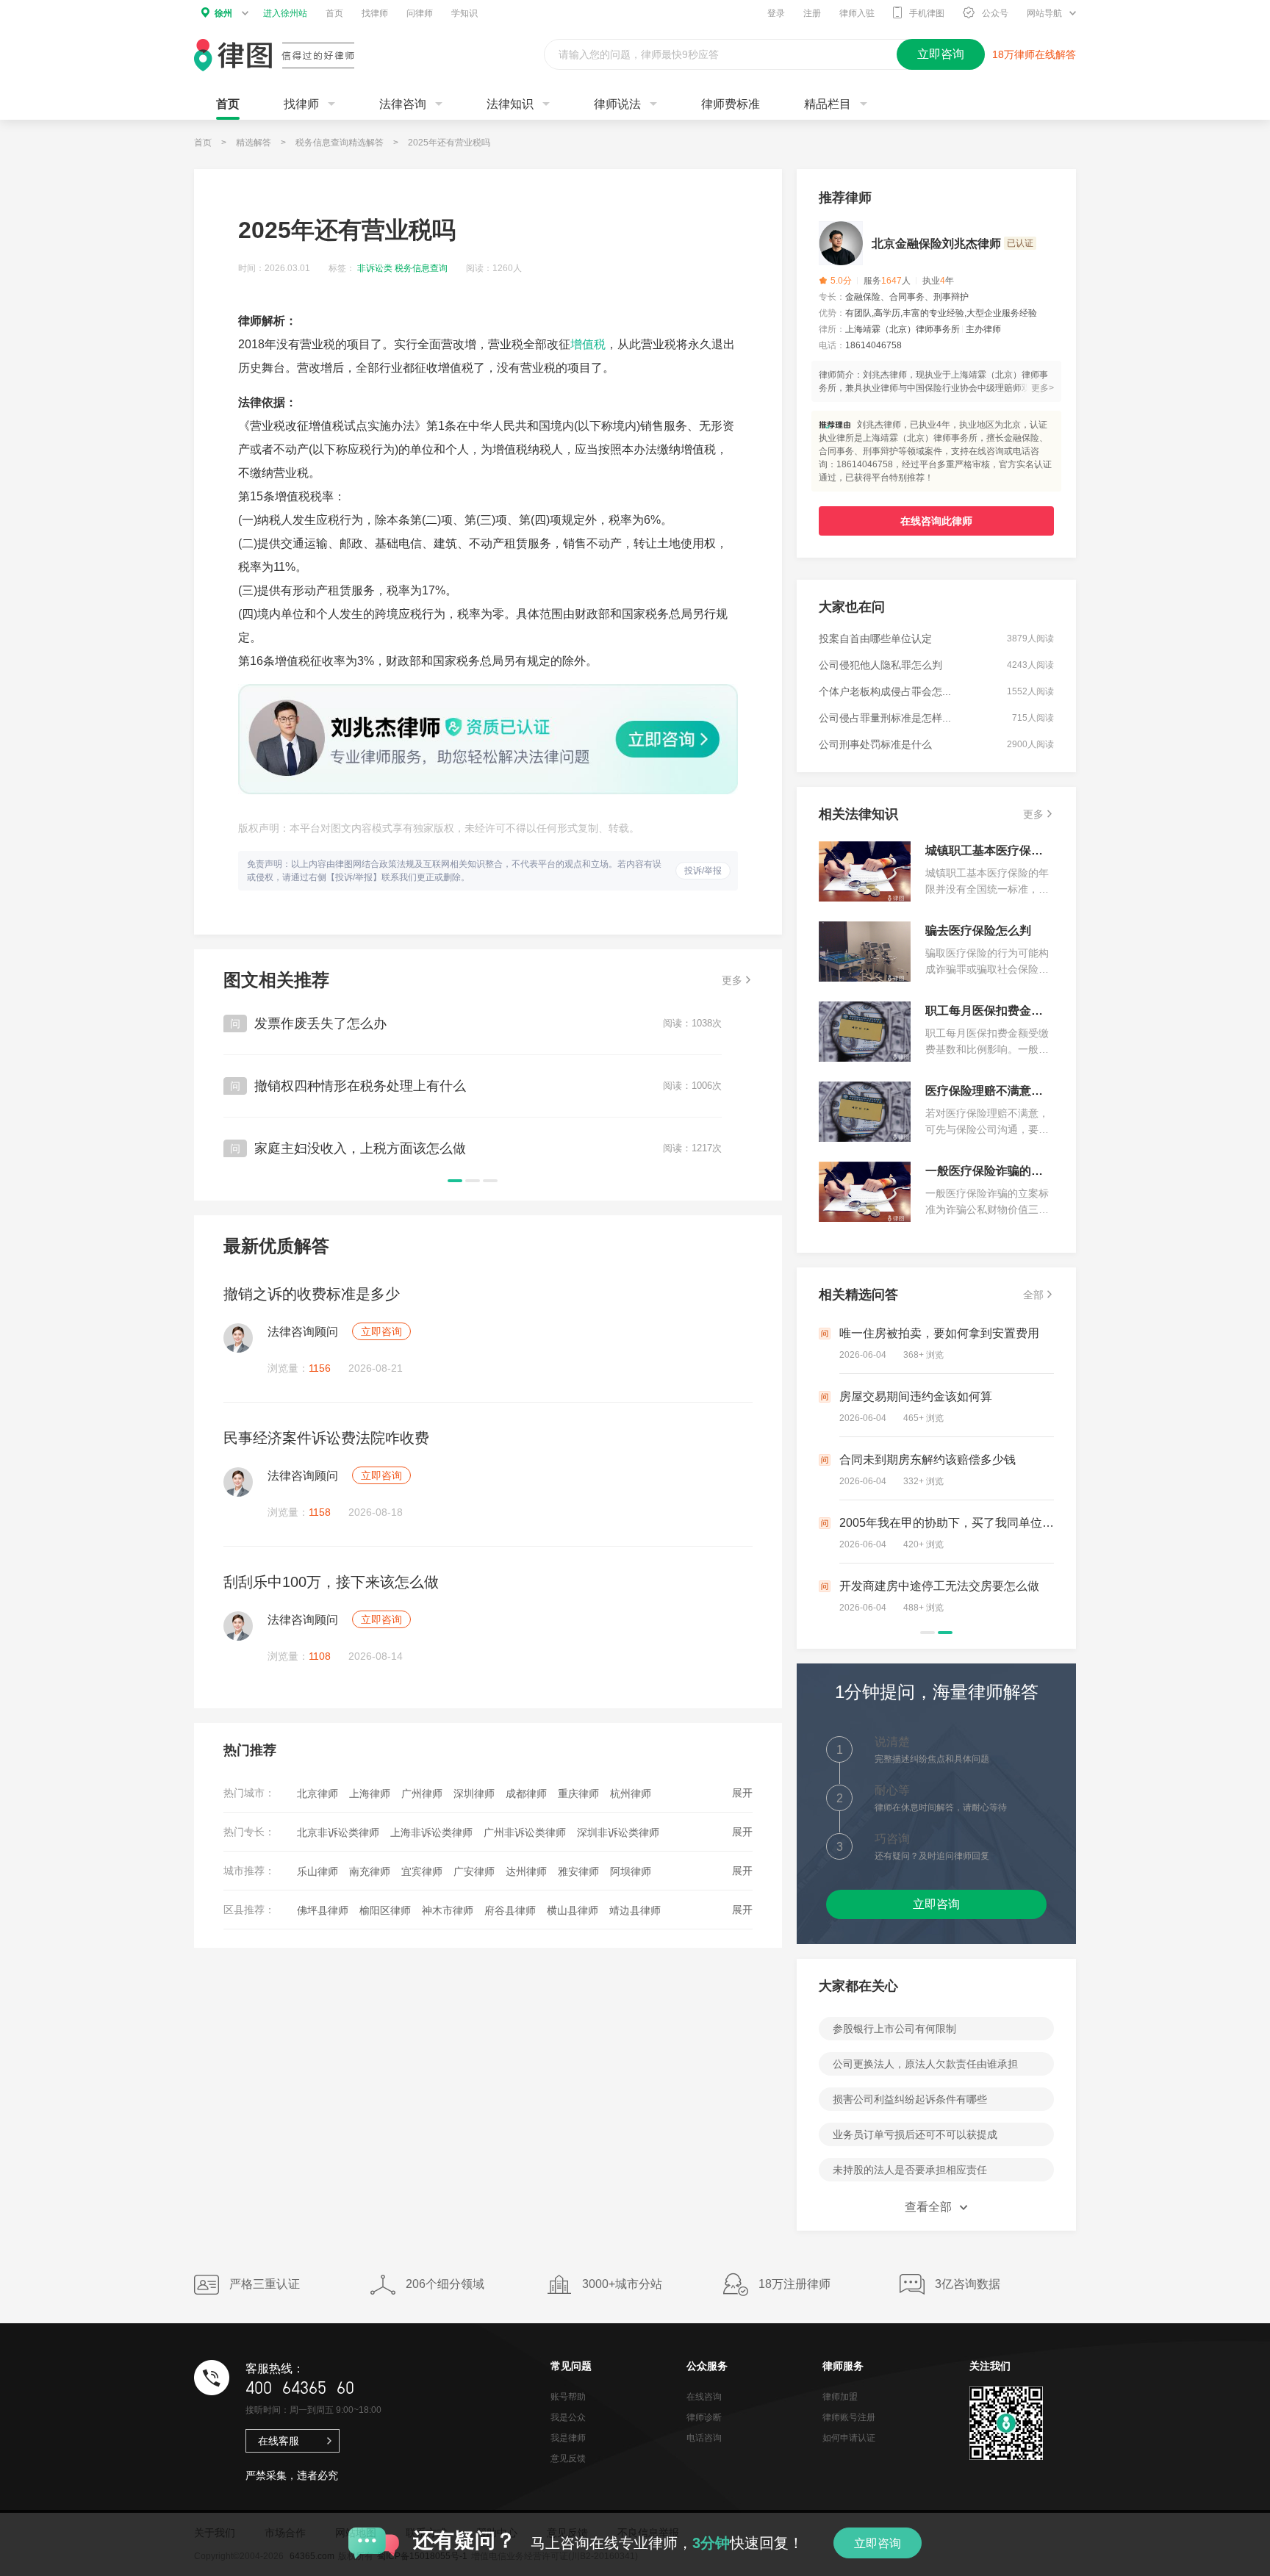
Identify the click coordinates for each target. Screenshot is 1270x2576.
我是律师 (568, 2438)
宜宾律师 (422, 1871)
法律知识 (510, 104)
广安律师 (474, 1871)
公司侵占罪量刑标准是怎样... (885, 718)
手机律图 (927, 13)
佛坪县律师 (323, 1910)
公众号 (995, 13)
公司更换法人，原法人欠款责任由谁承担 (925, 2064)
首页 (334, 13)
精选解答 (254, 143)
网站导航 (1044, 13)
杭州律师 (631, 1794)
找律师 (375, 13)
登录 (776, 13)
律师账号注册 (849, 2417)
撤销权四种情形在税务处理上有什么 (360, 1086)
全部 (1033, 1295)
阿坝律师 (631, 1871)
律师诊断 (704, 2417)
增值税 (588, 344)
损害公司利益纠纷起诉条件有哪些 (910, 2099)
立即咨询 (381, 1331)
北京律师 (317, 1794)
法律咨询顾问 (303, 1332)
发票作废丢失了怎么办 (320, 1023)
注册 (812, 13)
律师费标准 (731, 104)
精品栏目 (828, 104)
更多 (732, 980)
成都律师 (526, 1794)
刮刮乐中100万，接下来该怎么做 (331, 1582)
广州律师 (422, 1794)
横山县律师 (573, 1910)
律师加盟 (840, 2397)
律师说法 (617, 104)
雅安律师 (578, 1871)
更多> (1043, 388)
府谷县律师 (510, 1910)
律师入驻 (857, 13)
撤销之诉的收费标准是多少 (312, 1294)
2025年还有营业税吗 (449, 143)
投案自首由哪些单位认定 (875, 638)
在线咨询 (704, 2397)
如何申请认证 (849, 2438)
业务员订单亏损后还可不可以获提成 (915, 2134)
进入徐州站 (285, 13)
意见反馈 (568, 2458)
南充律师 (370, 1871)
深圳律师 (474, 1794)
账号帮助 (568, 2397)
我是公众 (568, 2417)
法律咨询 (403, 104)
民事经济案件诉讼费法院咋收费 (326, 1438)
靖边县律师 (635, 1910)
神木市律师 (448, 1910)
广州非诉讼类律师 (525, 1832)
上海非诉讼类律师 (431, 1832)
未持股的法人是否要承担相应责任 (910, 2170)
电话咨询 (704, 2438)
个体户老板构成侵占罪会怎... (885, 691)
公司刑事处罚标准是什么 (875, 744)
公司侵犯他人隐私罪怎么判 (880, 665)
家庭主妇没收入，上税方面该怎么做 (360, 1148)
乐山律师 (317, 1871)
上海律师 (370, 1794)
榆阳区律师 (385, 1910)
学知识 (464, 13)
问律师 (420, 13)
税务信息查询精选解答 (340, 143)
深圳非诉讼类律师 (618, 1832)
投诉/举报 (703, 871)
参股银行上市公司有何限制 (894, 2029)
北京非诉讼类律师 (338, 1832)
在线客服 (279, 2441)
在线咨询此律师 (936, 521)
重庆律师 (578, 1794)
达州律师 (526, 1871)
